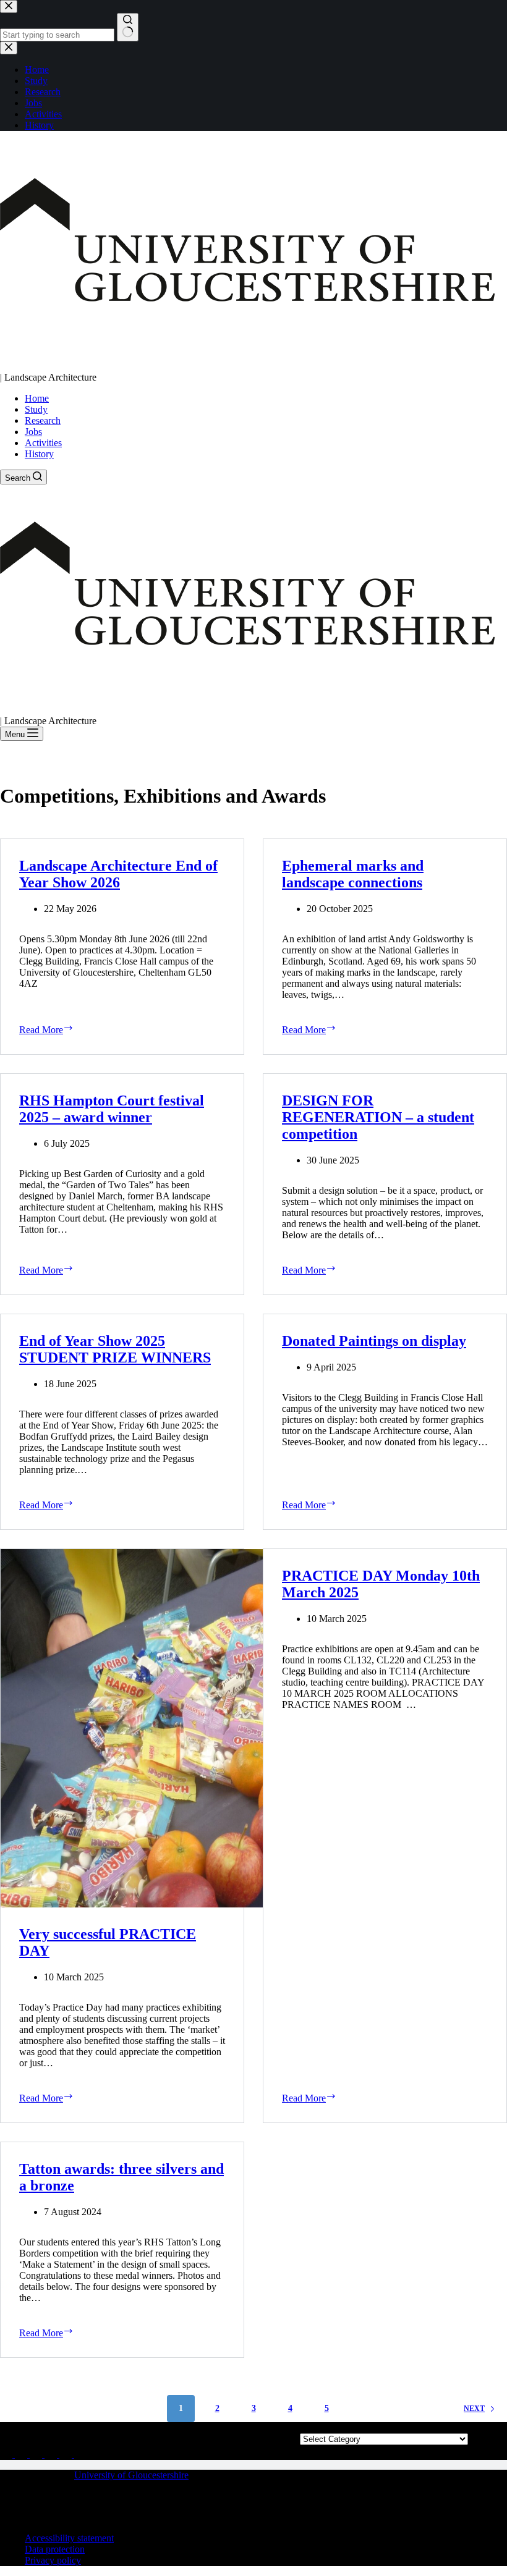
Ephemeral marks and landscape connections (353, 874)
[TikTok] (67, 2454)
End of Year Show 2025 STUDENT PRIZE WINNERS (115, 1349)
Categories (384, 2427)
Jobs (33, 432)
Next (474, 2409)
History (39, 454)
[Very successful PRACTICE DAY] (122, 1728)
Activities (43, 443)
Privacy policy (53, 2560)
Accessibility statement (69, 2538)
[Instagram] (37, 2454)
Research (43, 420)
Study (36, 409)
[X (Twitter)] (7, 2454)
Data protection (55, 2549)
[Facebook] (22, 2454)
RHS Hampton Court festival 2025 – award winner (112, 1109)
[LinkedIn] (52, 2454)
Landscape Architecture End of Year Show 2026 (118, 874)
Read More (70, 1029)
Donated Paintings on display (374, 1341)
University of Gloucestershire (131, 2475)
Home (37, 398)
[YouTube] (80, 2454)
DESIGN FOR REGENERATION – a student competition (378, 1117)
